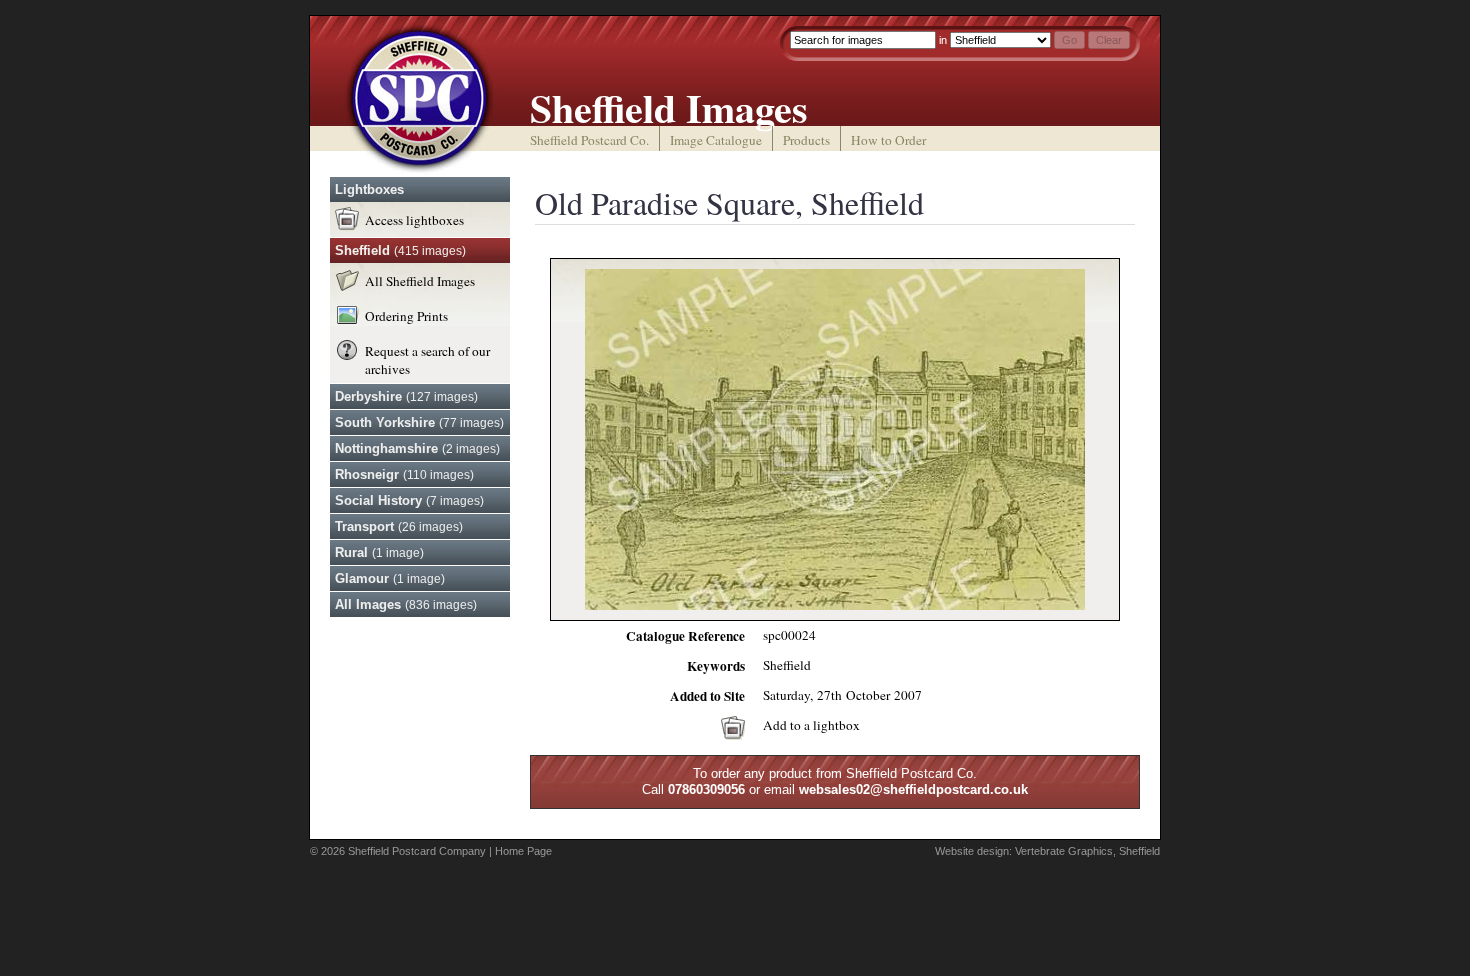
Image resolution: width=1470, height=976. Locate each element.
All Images (406, 604)
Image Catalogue (716, 140)
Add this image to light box (733, 728)
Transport (399, 526)
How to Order (888, 140)
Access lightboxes (414, 220)
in (943, 40)
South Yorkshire (419, 422)
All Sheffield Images (420, 281)
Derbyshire (406, 396)
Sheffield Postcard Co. (589, 140)
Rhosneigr (404, 474)
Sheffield (400, 250)
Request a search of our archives (427, 360)
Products (806, 140)
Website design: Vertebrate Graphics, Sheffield (1047, 851)
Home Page (523, 851)
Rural (379, 552)
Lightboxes (369, 189)
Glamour (390, 578)
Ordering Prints (406, 316)
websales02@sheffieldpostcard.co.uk (913, 789)
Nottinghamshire (417, 448)
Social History (409, 500)
